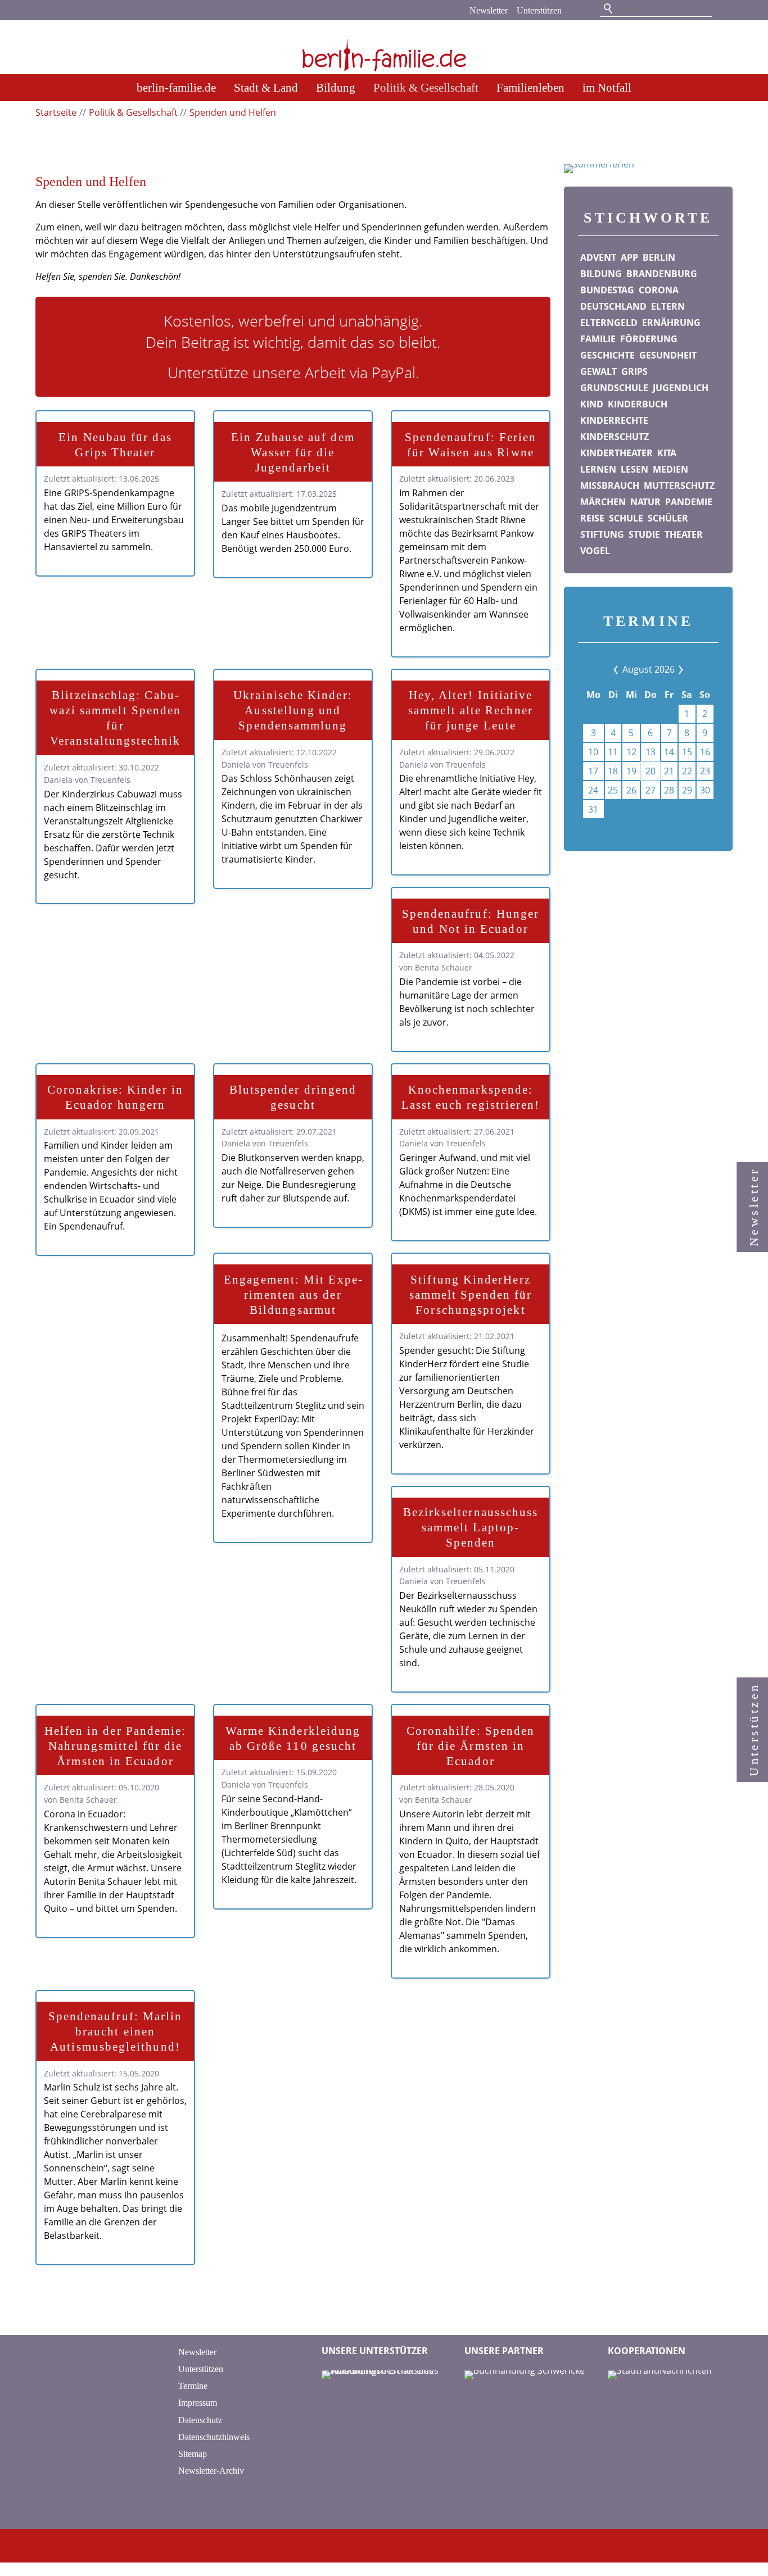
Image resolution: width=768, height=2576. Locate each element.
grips (634, 371)
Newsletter (489, 10)
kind (592, 404)
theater (684, 534)
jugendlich (681, 388)
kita (667, 453)
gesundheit (668, 355)
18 (613, 771)
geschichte (607, 355)
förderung (649, 339)
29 (687, 790)
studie (644, 534)
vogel (595, 551)
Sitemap (193, 2454)
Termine (193, 2386)
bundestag (607, 290)
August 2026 (649, 669)
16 (705, 752)
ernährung (671, 323)
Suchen (609, 9)
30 (705, 790)
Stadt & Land (266, 87)
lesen (634, 469)
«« (624, 669)
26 (631, 790)
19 (631, 771)
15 (687, 752)
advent (598, 257)
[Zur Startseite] (384, 48)
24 (593, 790)
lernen (598, 469)
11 (613, 752)
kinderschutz (615, 437)
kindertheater (616, 453)
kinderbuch (638, 404)
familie (598, 339)
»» (672, 669)
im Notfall (607, 87)
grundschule (614, 388)
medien (670, 469)
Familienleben (530, 87)
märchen (603, 502)
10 (593, 752)
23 (705, 771)
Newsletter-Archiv (211, 2471)
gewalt (598, 371)
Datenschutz (200, 2420)
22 (687, 771)
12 (631, 752)
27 (650, 790)
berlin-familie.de (176, 87)
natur (645, 502)
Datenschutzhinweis (214, 2437)
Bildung (336, 87)
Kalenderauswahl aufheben (661, 830)
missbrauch (610, 486)
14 (669, 752)
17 (593, 771)
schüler (668, 518)
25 (613, 790)
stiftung (602, 534)
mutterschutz (679, 486)
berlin (659, 257)
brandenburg (662, 274)
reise (592, 518)
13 (650, 752)
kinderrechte (614, 420)
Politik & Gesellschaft (426, 87)
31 (593, 809)
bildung (601, 274)
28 (669, 790)
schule (626, 518)
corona (659, 290)
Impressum (198, 2403)
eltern (668, 306)
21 (669, 771)
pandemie (689, 502)
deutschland (613, 306)
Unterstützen (539, 10)
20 (650, 771)
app (629, 257)
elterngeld (609, 323)
